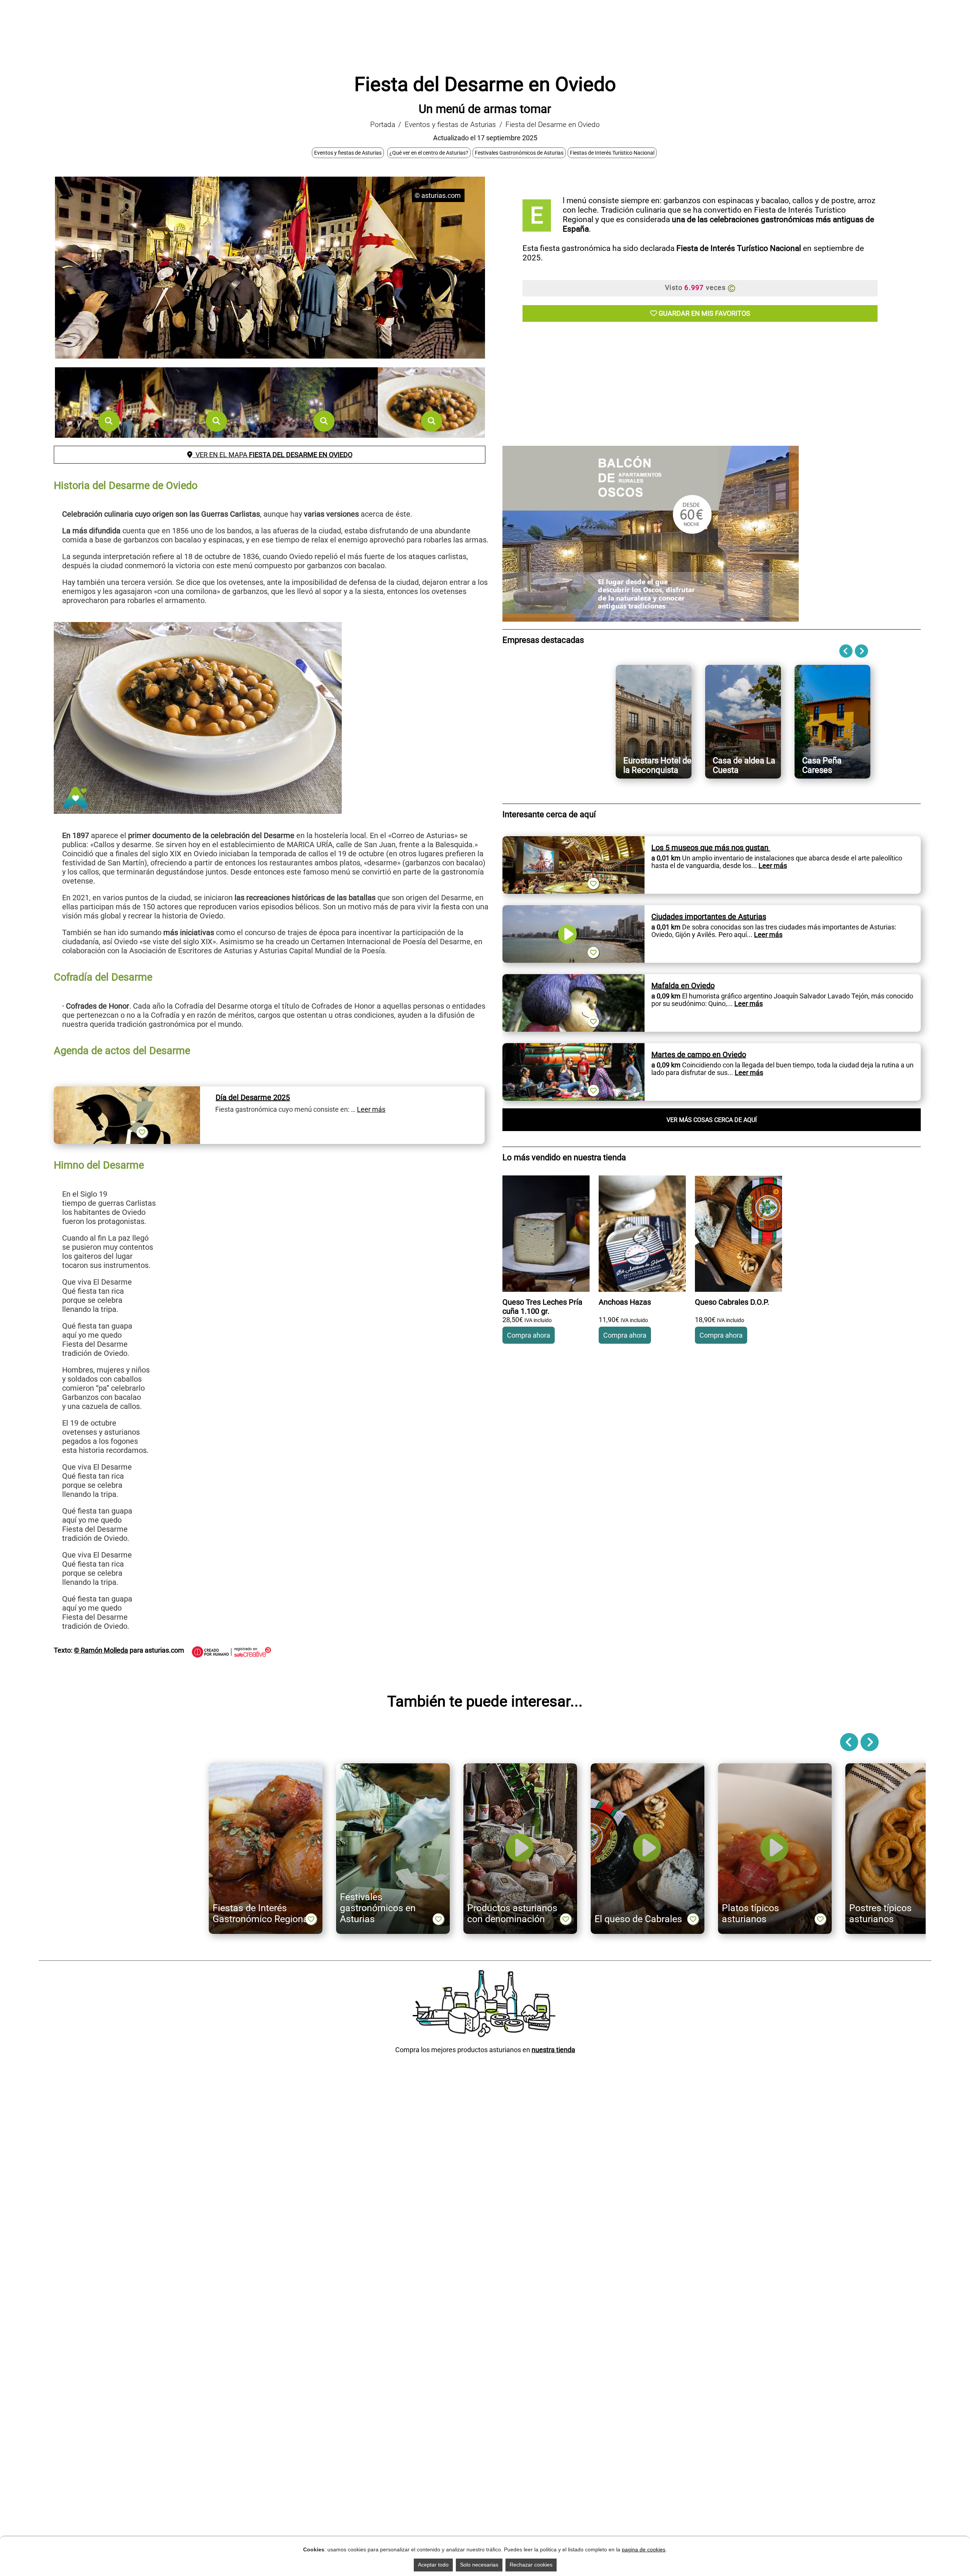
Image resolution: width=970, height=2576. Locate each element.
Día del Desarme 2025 (253, 1097)
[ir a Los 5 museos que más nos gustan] (573, 840)
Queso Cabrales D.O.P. (732, 1302)
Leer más (371, 1109)
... (769, 866)
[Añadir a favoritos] (142, 1132)
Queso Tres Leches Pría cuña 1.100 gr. (542, 1307)
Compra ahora (529, 1335)
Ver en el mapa (272, 455)
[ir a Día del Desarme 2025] (127, 1090)
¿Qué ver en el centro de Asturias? (429, 153)
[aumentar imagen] (109, 421)
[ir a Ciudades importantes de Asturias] (573, 909)
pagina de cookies (644, 2549)
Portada (383, 125)
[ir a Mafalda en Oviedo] (573, 978)
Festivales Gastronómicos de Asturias (519, 153)
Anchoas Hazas (625, 1302)
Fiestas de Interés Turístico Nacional (612, 153)
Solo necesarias (479, 2565)
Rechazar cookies (531, 2565)
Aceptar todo (433, 2565)
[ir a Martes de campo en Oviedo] (573, 1047)
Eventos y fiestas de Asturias (450, 125)
